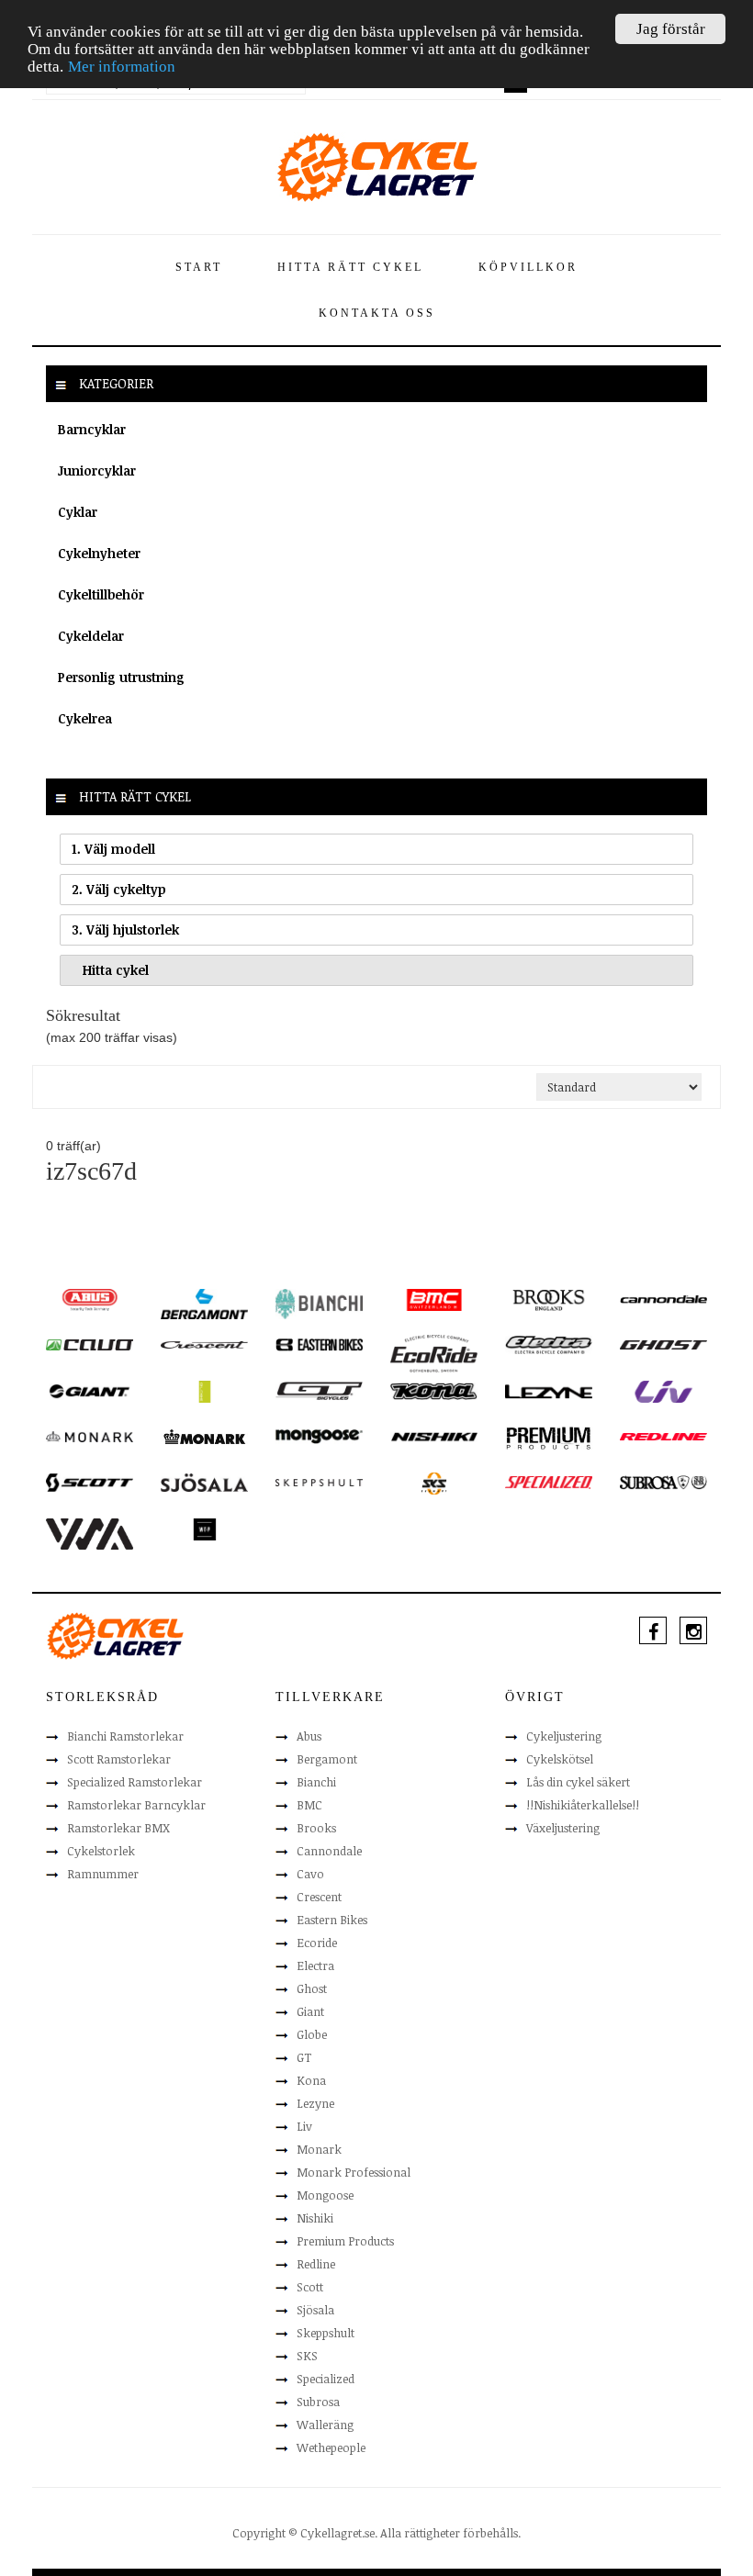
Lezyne (315, 2103)
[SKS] (434, 1483)
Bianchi (316, 1782)
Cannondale (329, 1851)
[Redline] (663, 1436)
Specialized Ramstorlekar (135, 1782)
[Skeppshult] (319, 1482)
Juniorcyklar (97, 470)
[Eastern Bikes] (319, 1344)
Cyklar (78, 512)
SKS (307, 2356)
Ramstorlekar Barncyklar (136, 1805)
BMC (309, 1805)
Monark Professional (354, 2172)
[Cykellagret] (376, 166)
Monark (319, 2149)
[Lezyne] (549, 1391)
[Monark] (90, 1436)
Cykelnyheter (99, 553)
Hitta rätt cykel (350, 267)
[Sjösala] (204, 1482)
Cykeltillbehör (101, 594)
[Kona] (434, 1390)
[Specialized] (549, 1482)
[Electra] (549, 1344)
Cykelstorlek (101, 1851)
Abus (309, 1736)
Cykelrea (85, 718)
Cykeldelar (91, 636)
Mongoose (325, 2195)
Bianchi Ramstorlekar (125, 1736)
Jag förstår (671, 29)
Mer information (122, 67)
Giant (310, 2011)
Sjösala (315, 2310)
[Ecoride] (434, 1352)
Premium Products (345, 2241)
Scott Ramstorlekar (119, 1759)
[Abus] (90, 1299)
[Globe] (204, 1391)
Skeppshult (326, 2333)
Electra (315, 1966)
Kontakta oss (377, 313)
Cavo (310, 1874)
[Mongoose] (319, 1436)
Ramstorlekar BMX (118, 1828)
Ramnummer (103, 1874)
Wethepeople (331, 2447)
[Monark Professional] (204, 1436)
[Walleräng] (90, 1533)
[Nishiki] (434, 1436)
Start (199, 267)
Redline (316, 2264)
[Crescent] (204, 1344)
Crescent (319, 1897)
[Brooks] (549, 1299)
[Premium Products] (549, 1437)
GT (304, 2057)
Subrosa (318, 2402)
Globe (312, 2034)
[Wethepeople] (204, 1529)
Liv (304, 2126)
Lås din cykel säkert (578, 1782)
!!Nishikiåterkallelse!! (583, 1805)
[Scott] (90, 1482)
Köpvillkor (528, 267)
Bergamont (327, 1759)
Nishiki (315, 2218)
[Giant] (90, 1390)
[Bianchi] (319, 1303)
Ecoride (317, 1943)
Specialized (326, 2379)
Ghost (312, 1988)
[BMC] (434, 1299)
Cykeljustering (564, 1736)
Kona (311, 2080)
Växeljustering (563, 1828)
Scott (310, 2287)
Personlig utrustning (121, 677)
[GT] (319, 1390)
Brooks (316, 1828)
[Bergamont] (204, 1303)
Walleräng (325, 2425)
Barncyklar (92, 429)
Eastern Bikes (332, 1920)
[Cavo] (90, 1344)
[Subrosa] (663, 1482)
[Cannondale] (663, 1298)
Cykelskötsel (560, 1759)
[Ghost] (663, 1344)
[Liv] (663, 1391)
